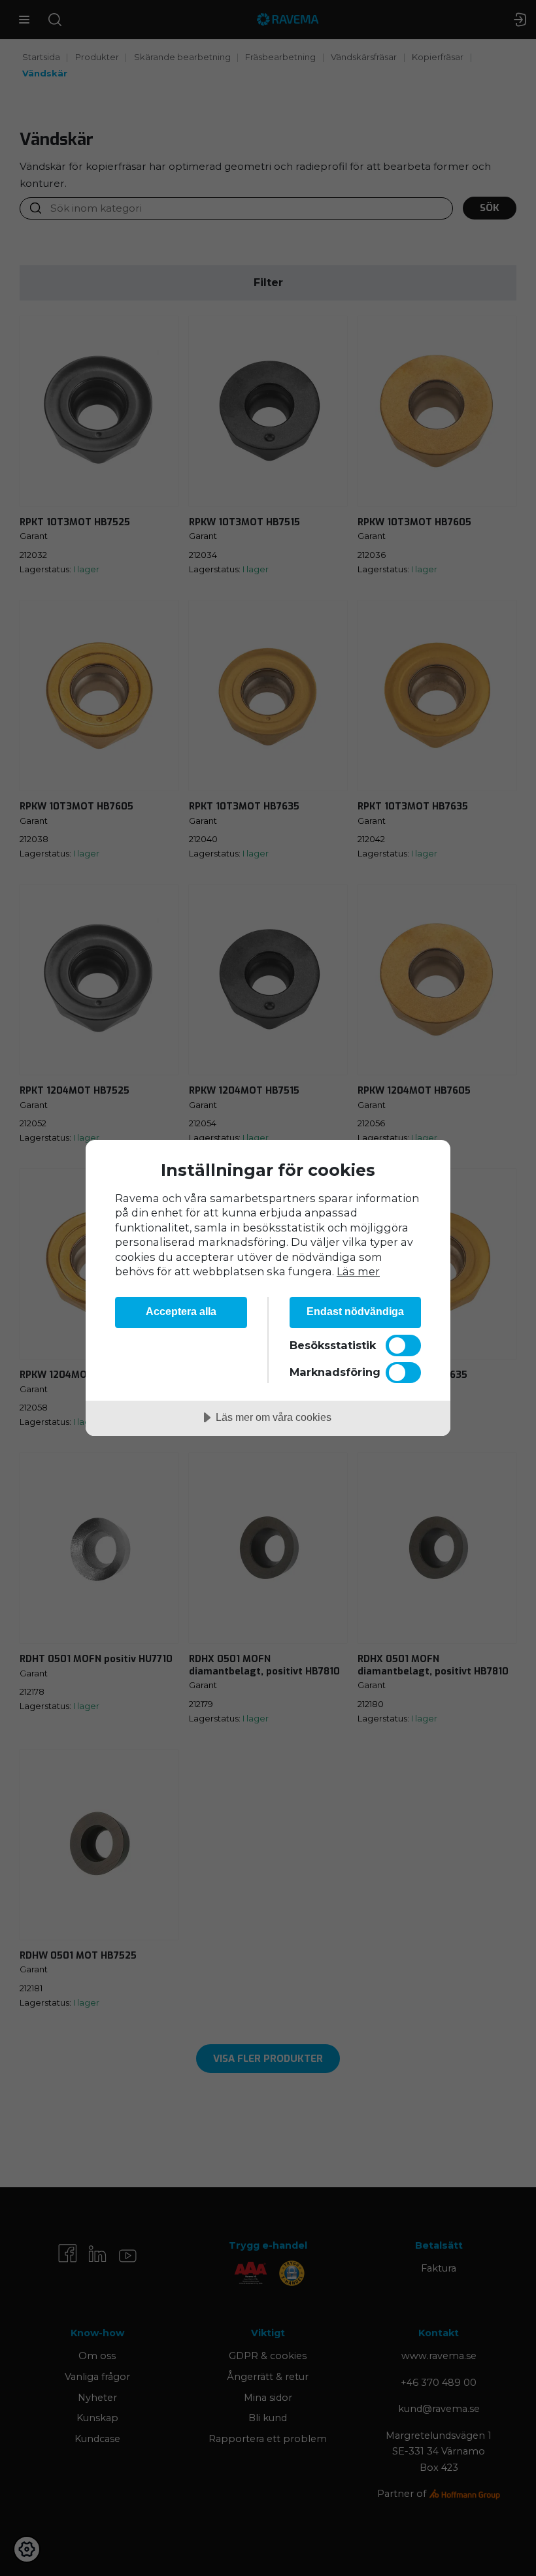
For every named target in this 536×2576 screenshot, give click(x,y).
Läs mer (358, 1271)
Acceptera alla (181, 1311)
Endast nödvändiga (355, 1311)
